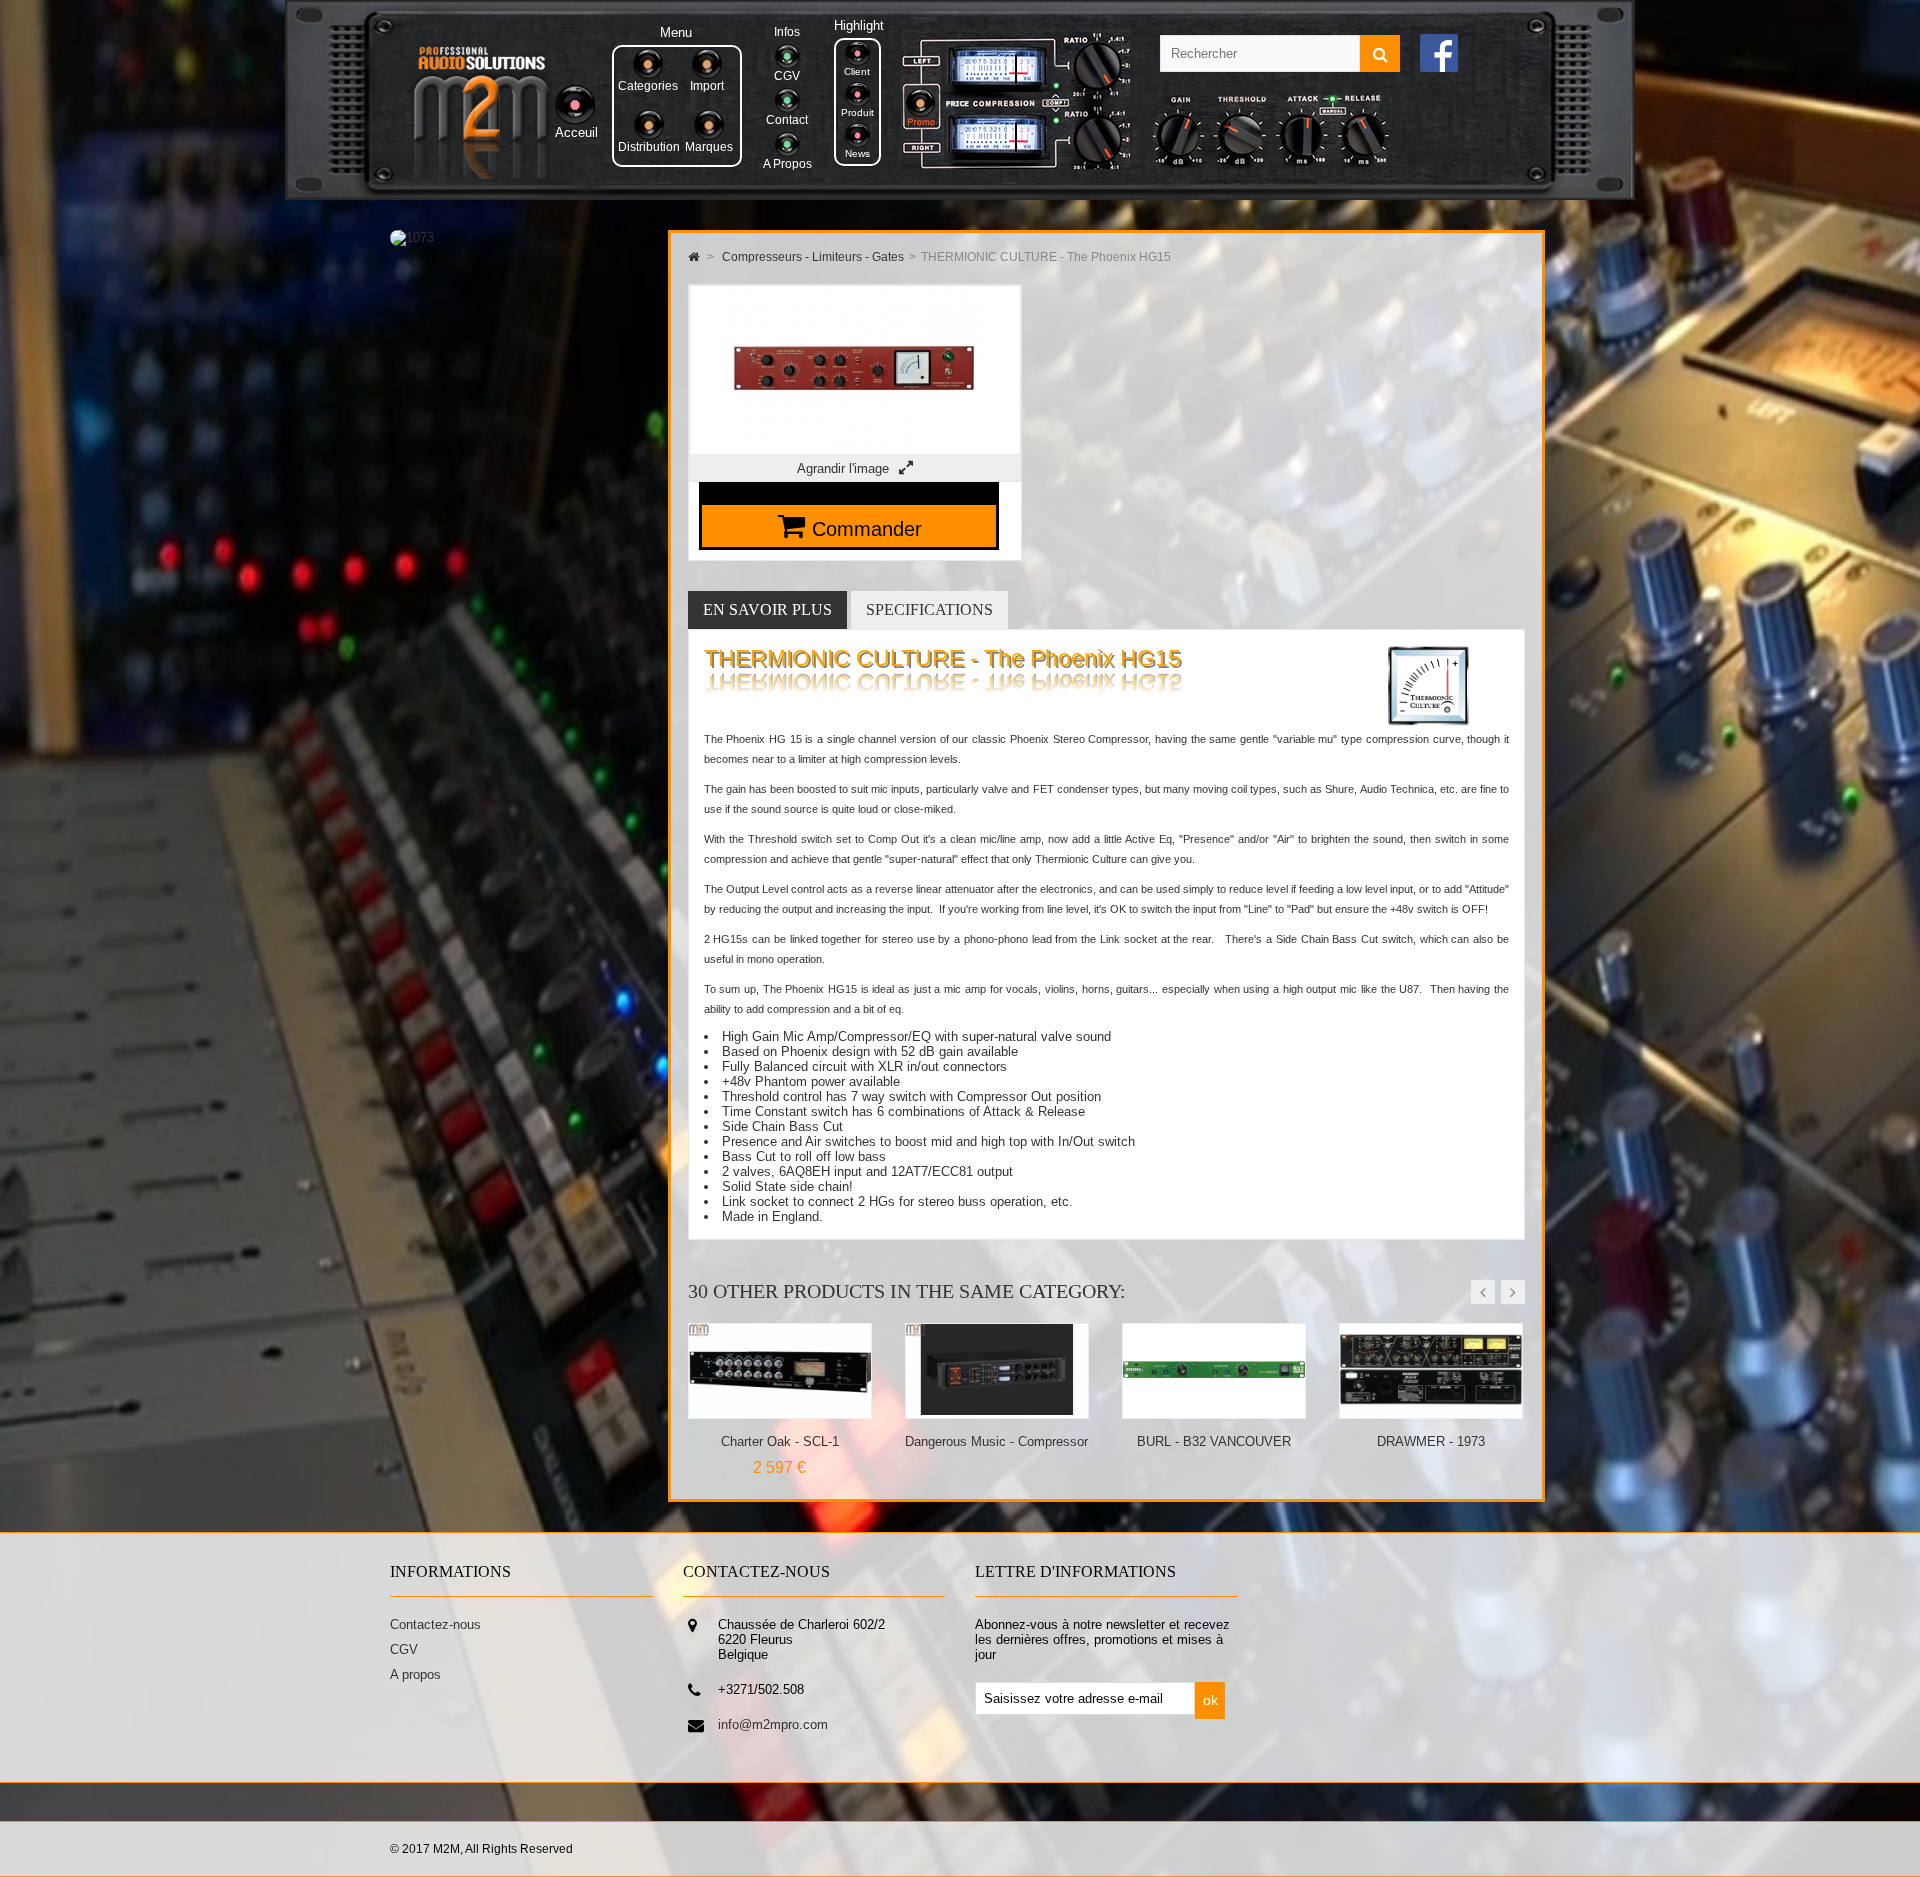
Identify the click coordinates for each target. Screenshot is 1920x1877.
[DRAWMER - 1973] (1214, 1410)
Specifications (929, 609)
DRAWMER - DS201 (1430, 1441)
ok (1210, 1700)
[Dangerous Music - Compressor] (780, 1410)
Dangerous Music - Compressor (779, 1441)
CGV (404, 1649)
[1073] (412, 237)
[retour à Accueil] (693, 257)
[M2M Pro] (481, 174)
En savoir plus (767, 609)
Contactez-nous (435, 1624)
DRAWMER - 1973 (1214, 1441)
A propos (415, 1674)
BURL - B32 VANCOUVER (997, 1441)
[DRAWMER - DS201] (1431, 1410)
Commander (867, 529)
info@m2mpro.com (773, 1724)
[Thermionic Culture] (1428, 721)
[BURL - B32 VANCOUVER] (997, 1410)
